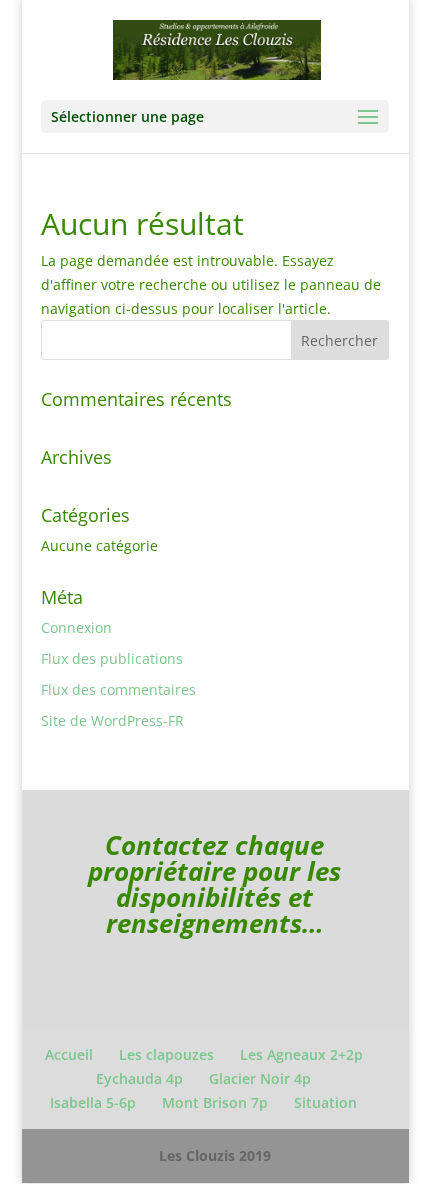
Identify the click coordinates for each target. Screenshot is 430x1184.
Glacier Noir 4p (260, 1078)
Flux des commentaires (118, 689)
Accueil (69, 1054)
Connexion (76, 627)
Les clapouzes (166, 1054)
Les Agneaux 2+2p (301, 1054)
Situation (325, 1102)
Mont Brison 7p (215, 1102)
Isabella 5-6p (93, 1102)
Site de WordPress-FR (112, 720)
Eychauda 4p (139, 1078)
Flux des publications (112, 658)
